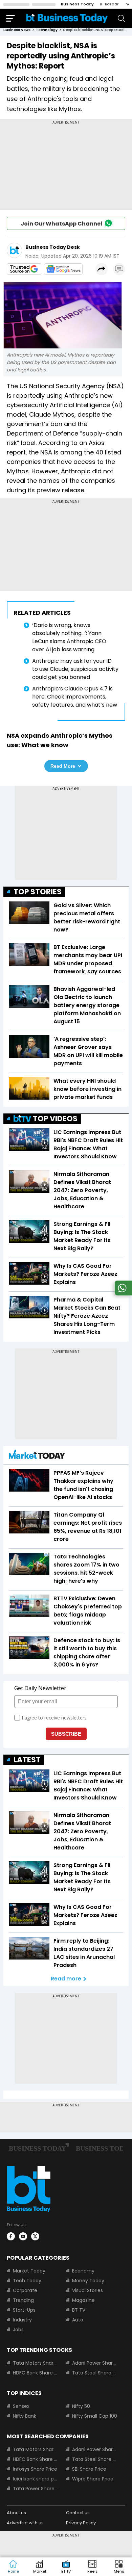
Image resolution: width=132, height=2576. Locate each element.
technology (47, 30)
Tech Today (27, 2281)
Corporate (25, 2290)
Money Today (88, 2281)
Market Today (29, 2271)
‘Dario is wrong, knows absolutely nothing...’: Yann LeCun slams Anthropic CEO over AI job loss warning (69, 637)
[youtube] (23, 2236)
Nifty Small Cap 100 (95, 2416)
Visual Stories (87, 2290)
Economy (83, 2271)
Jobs (18, 2330)
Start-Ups (24, 2310)
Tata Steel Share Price (95, 2373)
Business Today (77, 4)
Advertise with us (25, 2523)
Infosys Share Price (35, 2469)
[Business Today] (67, 18)
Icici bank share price (35, 2479)
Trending (23, 2300)
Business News (17, 30)
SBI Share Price (89, 2469)
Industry (22, 2320)
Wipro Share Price (93, 2479)
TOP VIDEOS (55, 1119)
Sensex (21, 2406)
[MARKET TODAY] (37, 1456)
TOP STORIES (38, 892)
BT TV (79, 2310)
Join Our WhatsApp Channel (61, 224)
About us (16, 2513)
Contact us (78, 2513)
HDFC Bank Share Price (35, 2373)
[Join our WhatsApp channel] (122, 1294)
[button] (119, 2567)
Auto (78, 2320)
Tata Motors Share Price (35, 2363)
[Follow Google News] (63, 269)
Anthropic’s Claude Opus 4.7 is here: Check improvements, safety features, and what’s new (75, 697)
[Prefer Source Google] (24, 269)
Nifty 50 (81, 2406)
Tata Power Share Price (35, 2489)
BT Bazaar (109, 4)
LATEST (27, 1760)
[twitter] (35, 2236)
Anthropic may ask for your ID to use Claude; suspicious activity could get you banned (75, 669)
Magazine (83, 2300)
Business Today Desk (53, 247)
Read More (63, 766)
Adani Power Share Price (95, 2363)
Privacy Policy (81, 2523)
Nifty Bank (25, 2416)
